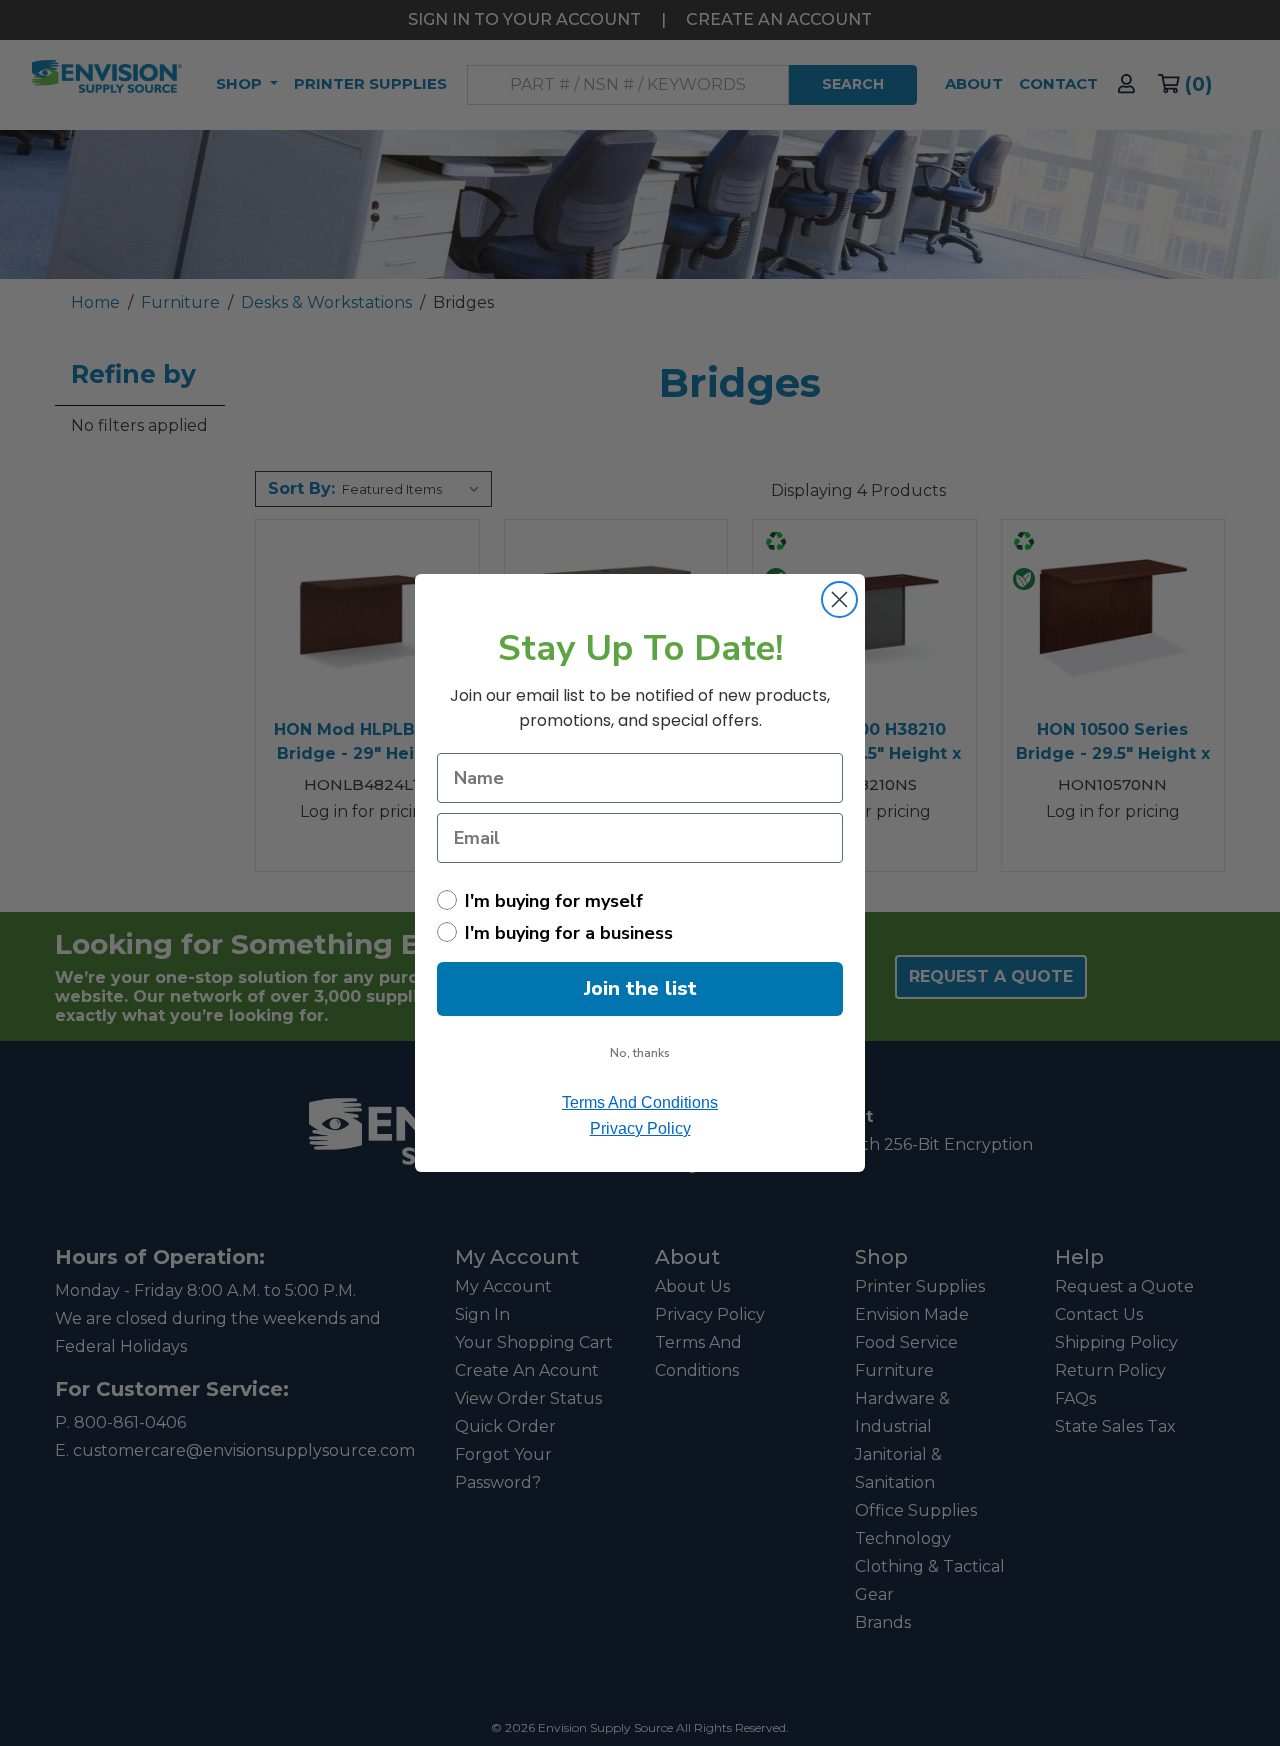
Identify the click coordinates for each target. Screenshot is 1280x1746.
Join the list (640, 988)
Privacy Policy (640, 1128)
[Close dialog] (839, 599)
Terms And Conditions (640, 1102)
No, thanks (640, 1053)
